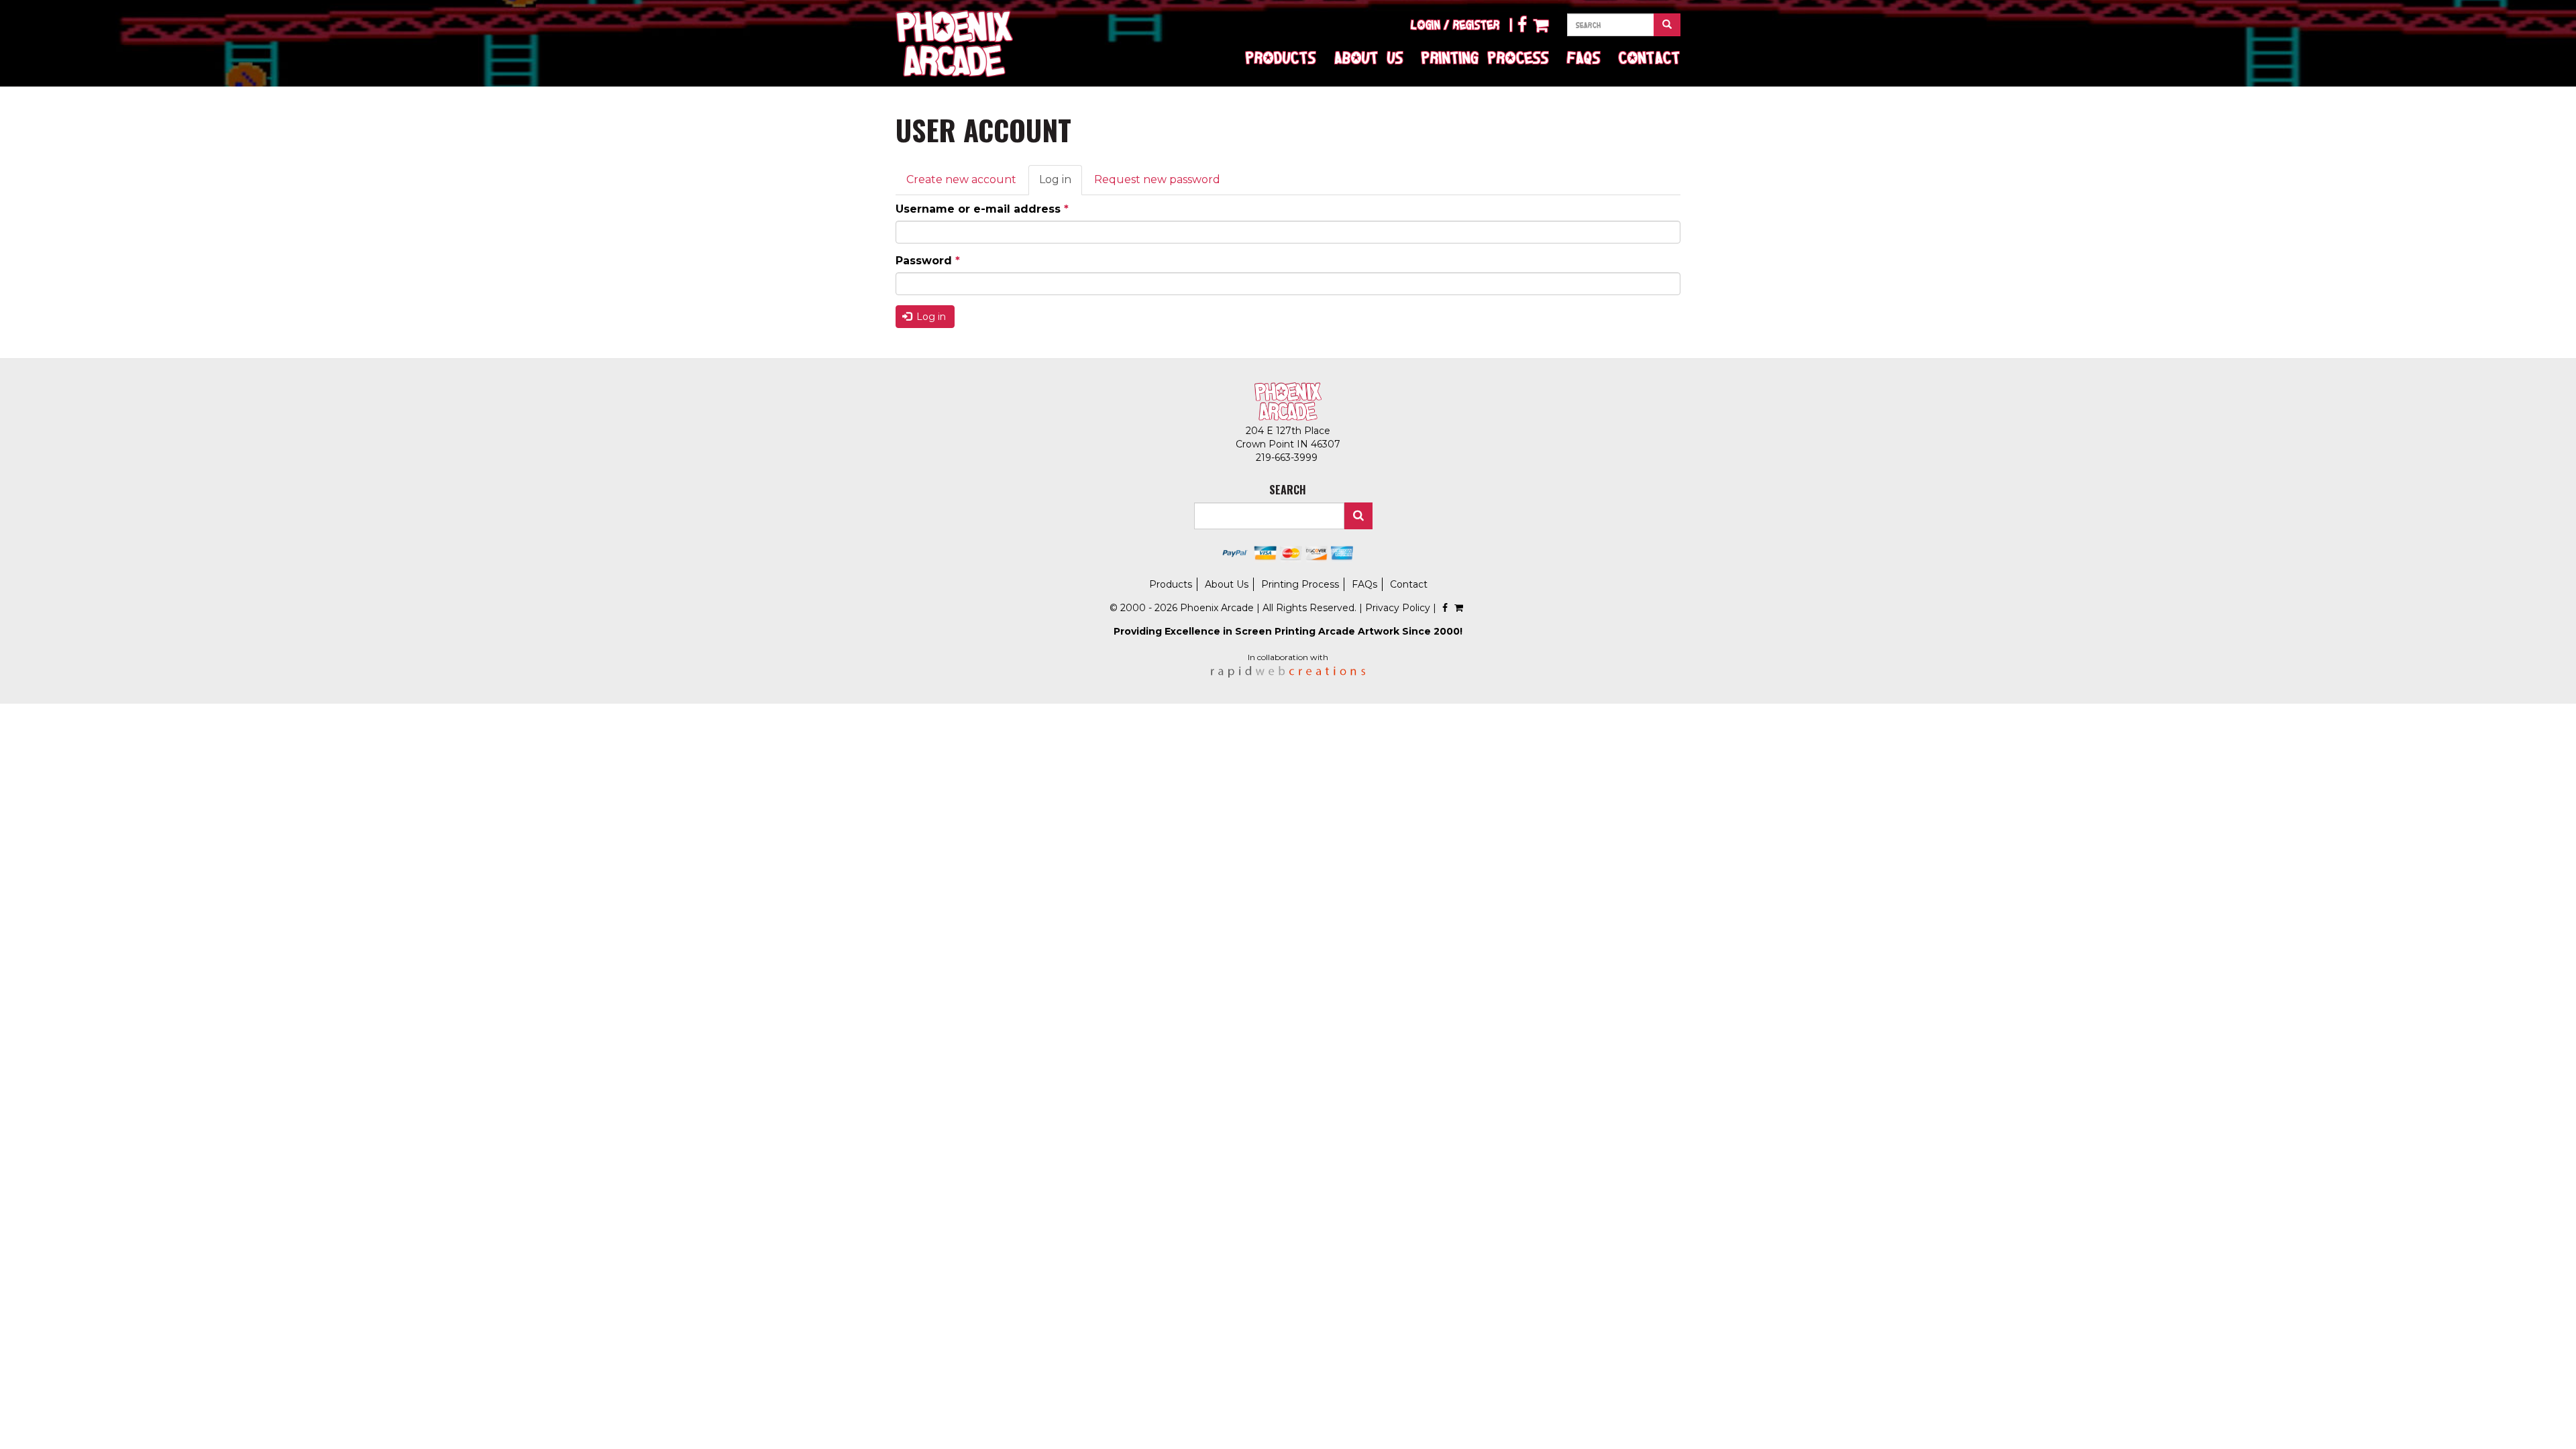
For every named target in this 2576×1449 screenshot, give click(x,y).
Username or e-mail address (982, 209)
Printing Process (1485, 57)
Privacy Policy (1398, 608)
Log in (1061, 184)
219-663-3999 (1288, 458)
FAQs (1584, 57)
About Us (1369, 57)
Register (1477, 25)
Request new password (1157, 179)
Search (1358, 516)
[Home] (954, 44)
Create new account (961, 179)
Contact (1650, 57)
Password (928, 261)
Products (1281, 57)
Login (1426, 25)
